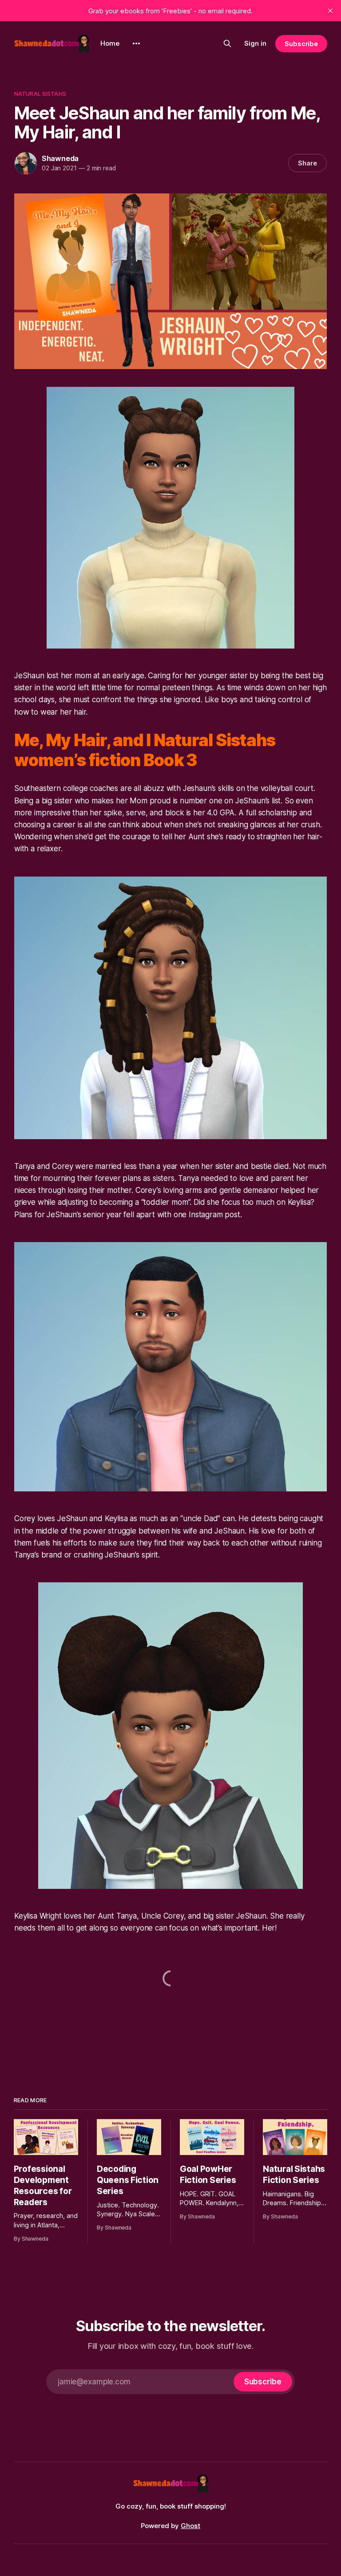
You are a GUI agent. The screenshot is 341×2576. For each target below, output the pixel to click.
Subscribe (301, 44)
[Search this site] (227, 43)
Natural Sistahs (40, 94)
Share (307, 163)
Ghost (190, 2526)
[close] (330, 11)
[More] (136, 43)
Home (110, 43)
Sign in (255, 43)
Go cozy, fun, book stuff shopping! (171, 2506)
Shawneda (60, 158)
